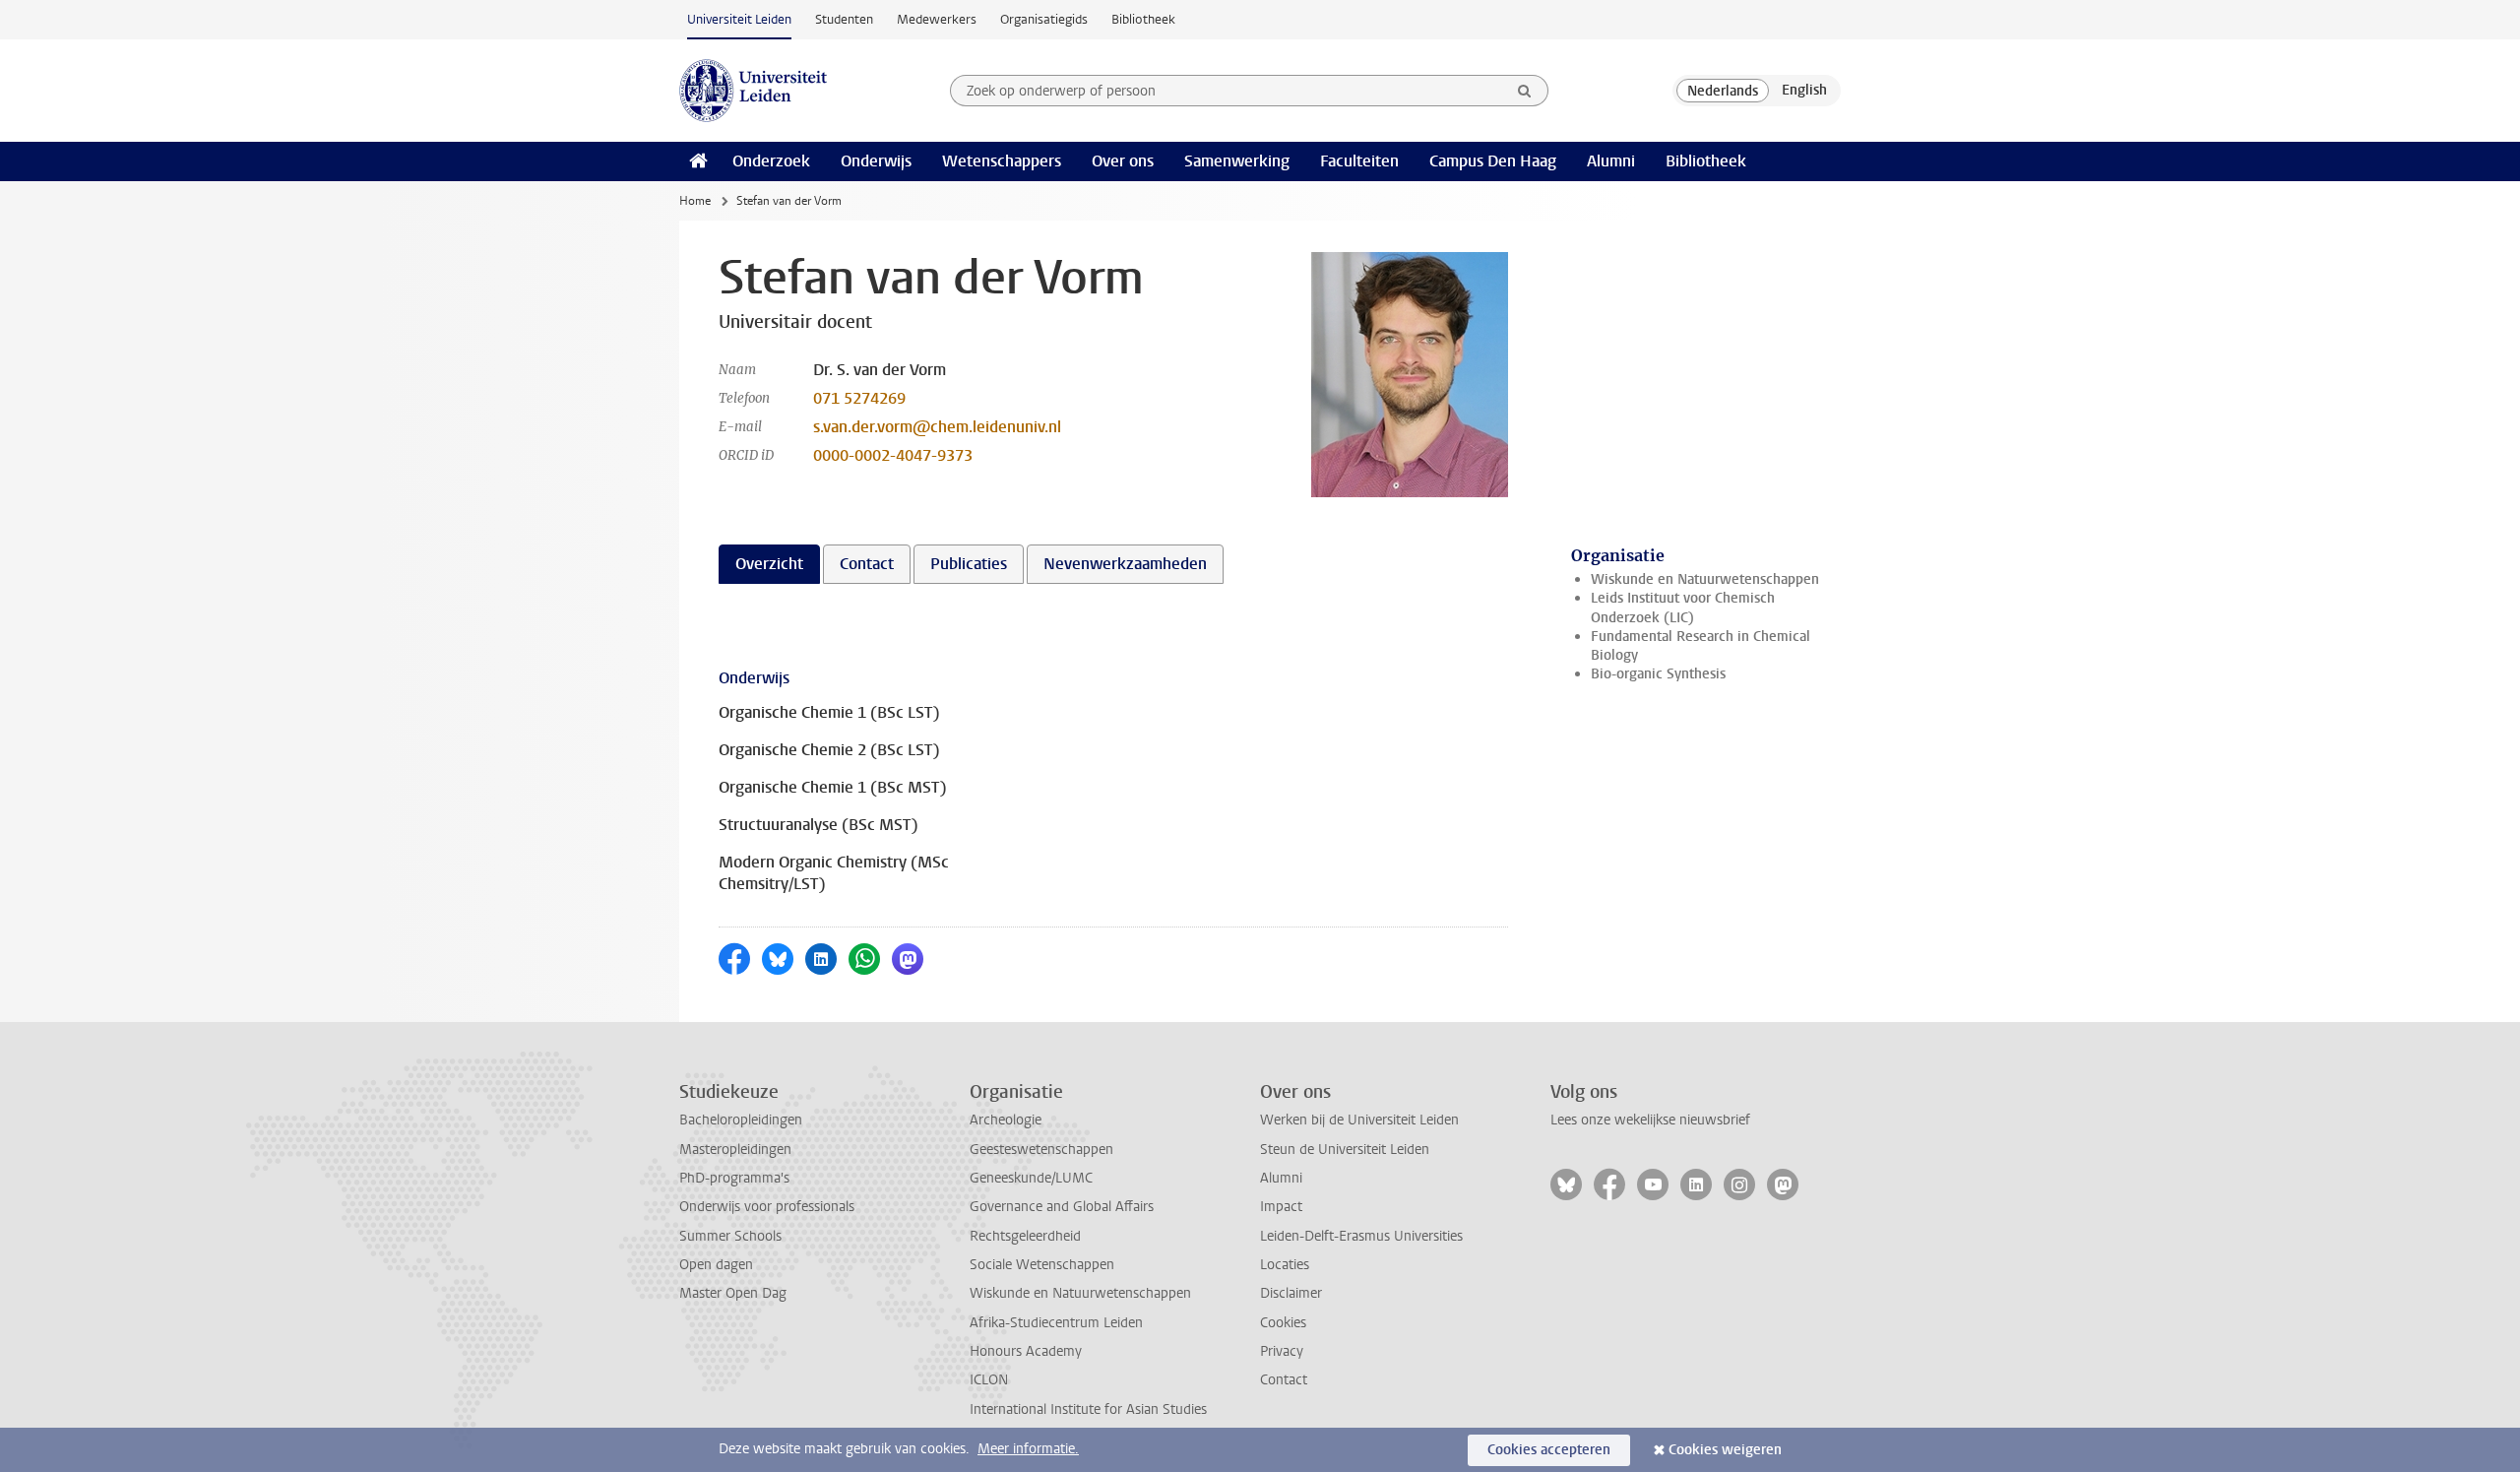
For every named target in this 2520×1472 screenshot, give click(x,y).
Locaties (1285, 1265)
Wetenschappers (1002, 161)
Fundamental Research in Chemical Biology (1701, 646)
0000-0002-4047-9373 (893, 455)
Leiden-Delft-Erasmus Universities (1361, 1236)
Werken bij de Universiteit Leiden (1359, 1120)
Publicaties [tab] (969, 564)
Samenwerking (1237, 161)
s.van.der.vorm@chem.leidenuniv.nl (937, 427)
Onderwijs (876, 161)
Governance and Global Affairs (1062, 1207)
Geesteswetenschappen (1041, 1150)
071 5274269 (859, 398)
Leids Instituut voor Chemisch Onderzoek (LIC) (1683, 608)
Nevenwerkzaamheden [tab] (1125, 564)
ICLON (989, 1380)
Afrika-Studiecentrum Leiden (1056, 1323)
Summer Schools (730, 1236)
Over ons (1123, 161)
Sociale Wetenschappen (1042, 1265)
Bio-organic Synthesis (1658, 674)
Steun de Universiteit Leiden (1345, 1150)
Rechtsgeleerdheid (1025, 1236)
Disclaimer (1291, 1293)
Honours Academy (1026, 1351)
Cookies (1283, 1323)
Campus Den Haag (1493, 161)
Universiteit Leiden (739, 19)
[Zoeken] (1525, 91)
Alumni (1611, 161)
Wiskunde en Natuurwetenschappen (1705, 579)
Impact (1281, 1207)
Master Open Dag (733, 1293)
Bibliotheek (1143, 19)
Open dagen (716, 1265)
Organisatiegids (1044, 19)
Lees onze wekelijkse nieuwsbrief (1650, 1120)
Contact (1284, 1380)
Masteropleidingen (735, 1150)
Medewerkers (937, 19)
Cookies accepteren (1549, 1450)
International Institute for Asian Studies (1088, 1409)
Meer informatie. (1028, 1449)
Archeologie (1006, 1120)
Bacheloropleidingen (741, 1120)
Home (695, 201)
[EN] (1804, 91)
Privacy (1282, 1351)
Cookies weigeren (1725, 1450)
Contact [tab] (867, 564)
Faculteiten (1359, 161)
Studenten (844, 19)
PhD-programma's (734, 1178)
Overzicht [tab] (769, 564)
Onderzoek (771, 161)
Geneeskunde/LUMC (1031, 1178)
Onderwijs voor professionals (767, 1207)
